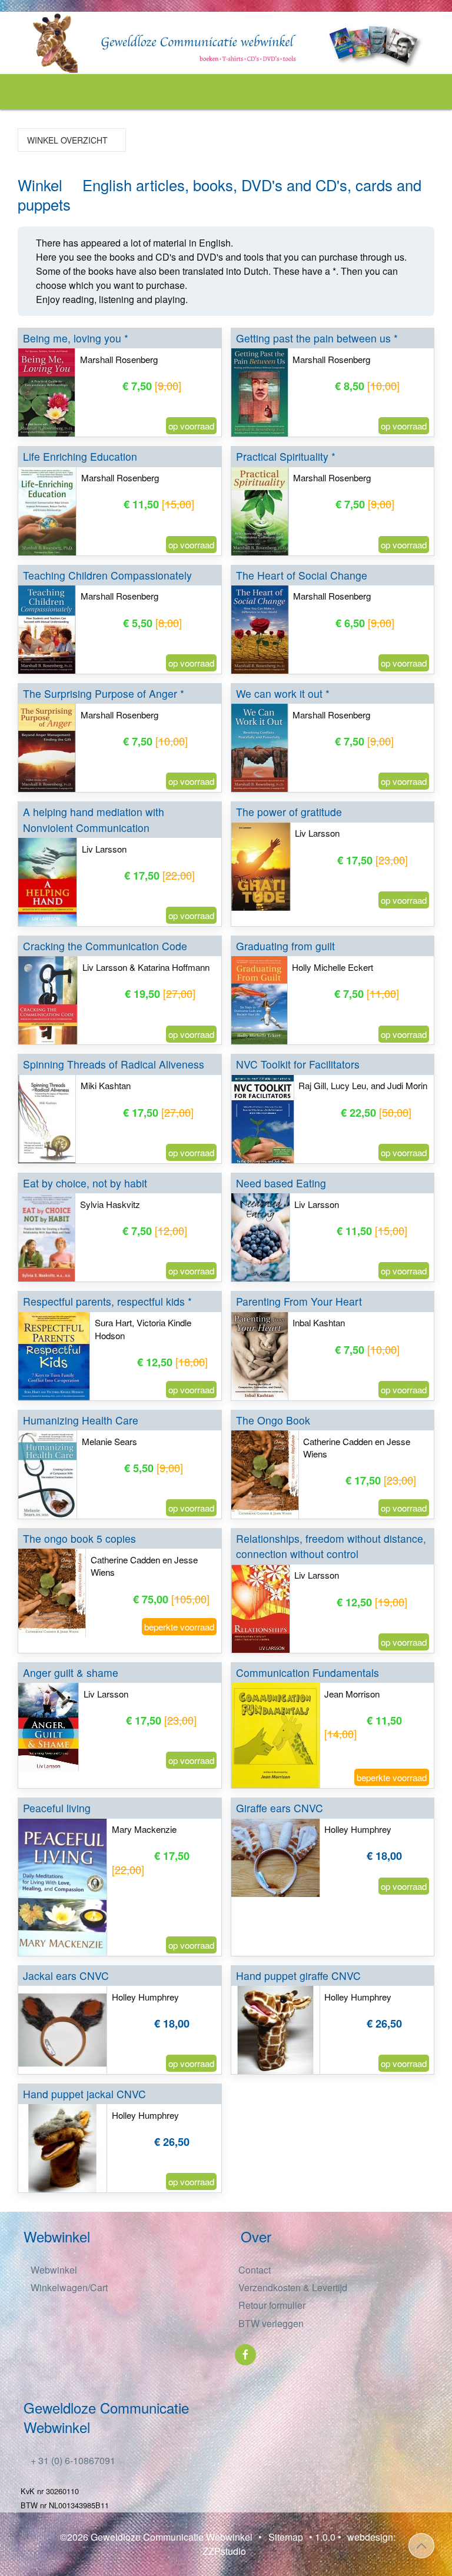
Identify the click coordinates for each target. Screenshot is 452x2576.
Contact (255, 2270)
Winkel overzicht (66, 140)
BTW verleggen (271, 2323)
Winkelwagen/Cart (68, 2287)
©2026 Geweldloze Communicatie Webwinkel (156, 2537)
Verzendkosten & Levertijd (293, 2287)
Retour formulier (272, 2305)
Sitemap (286, 2537)
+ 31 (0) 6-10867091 (72, 2460)
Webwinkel (53, 2270)
